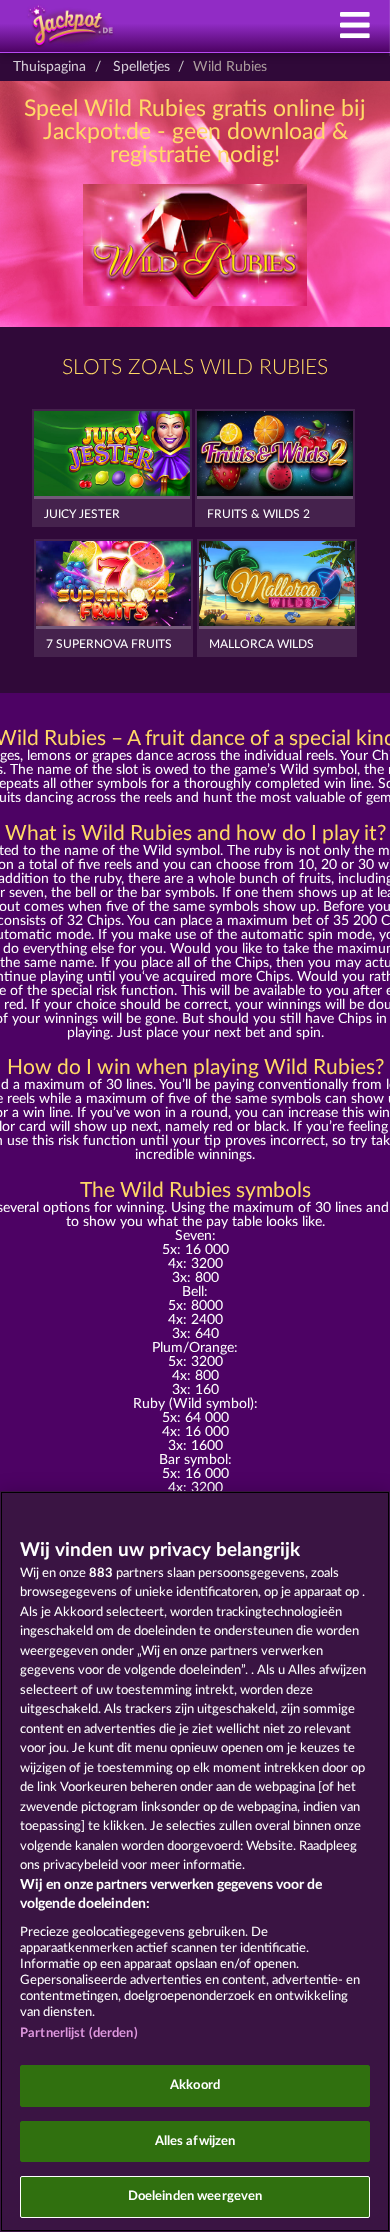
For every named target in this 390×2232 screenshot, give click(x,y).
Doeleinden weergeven (195, 2196)
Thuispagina (49, 67)
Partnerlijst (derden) (79, 2033)
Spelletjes (141, 67)
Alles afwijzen (195, 2141)
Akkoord (195, 2085)
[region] (195, 1861)
